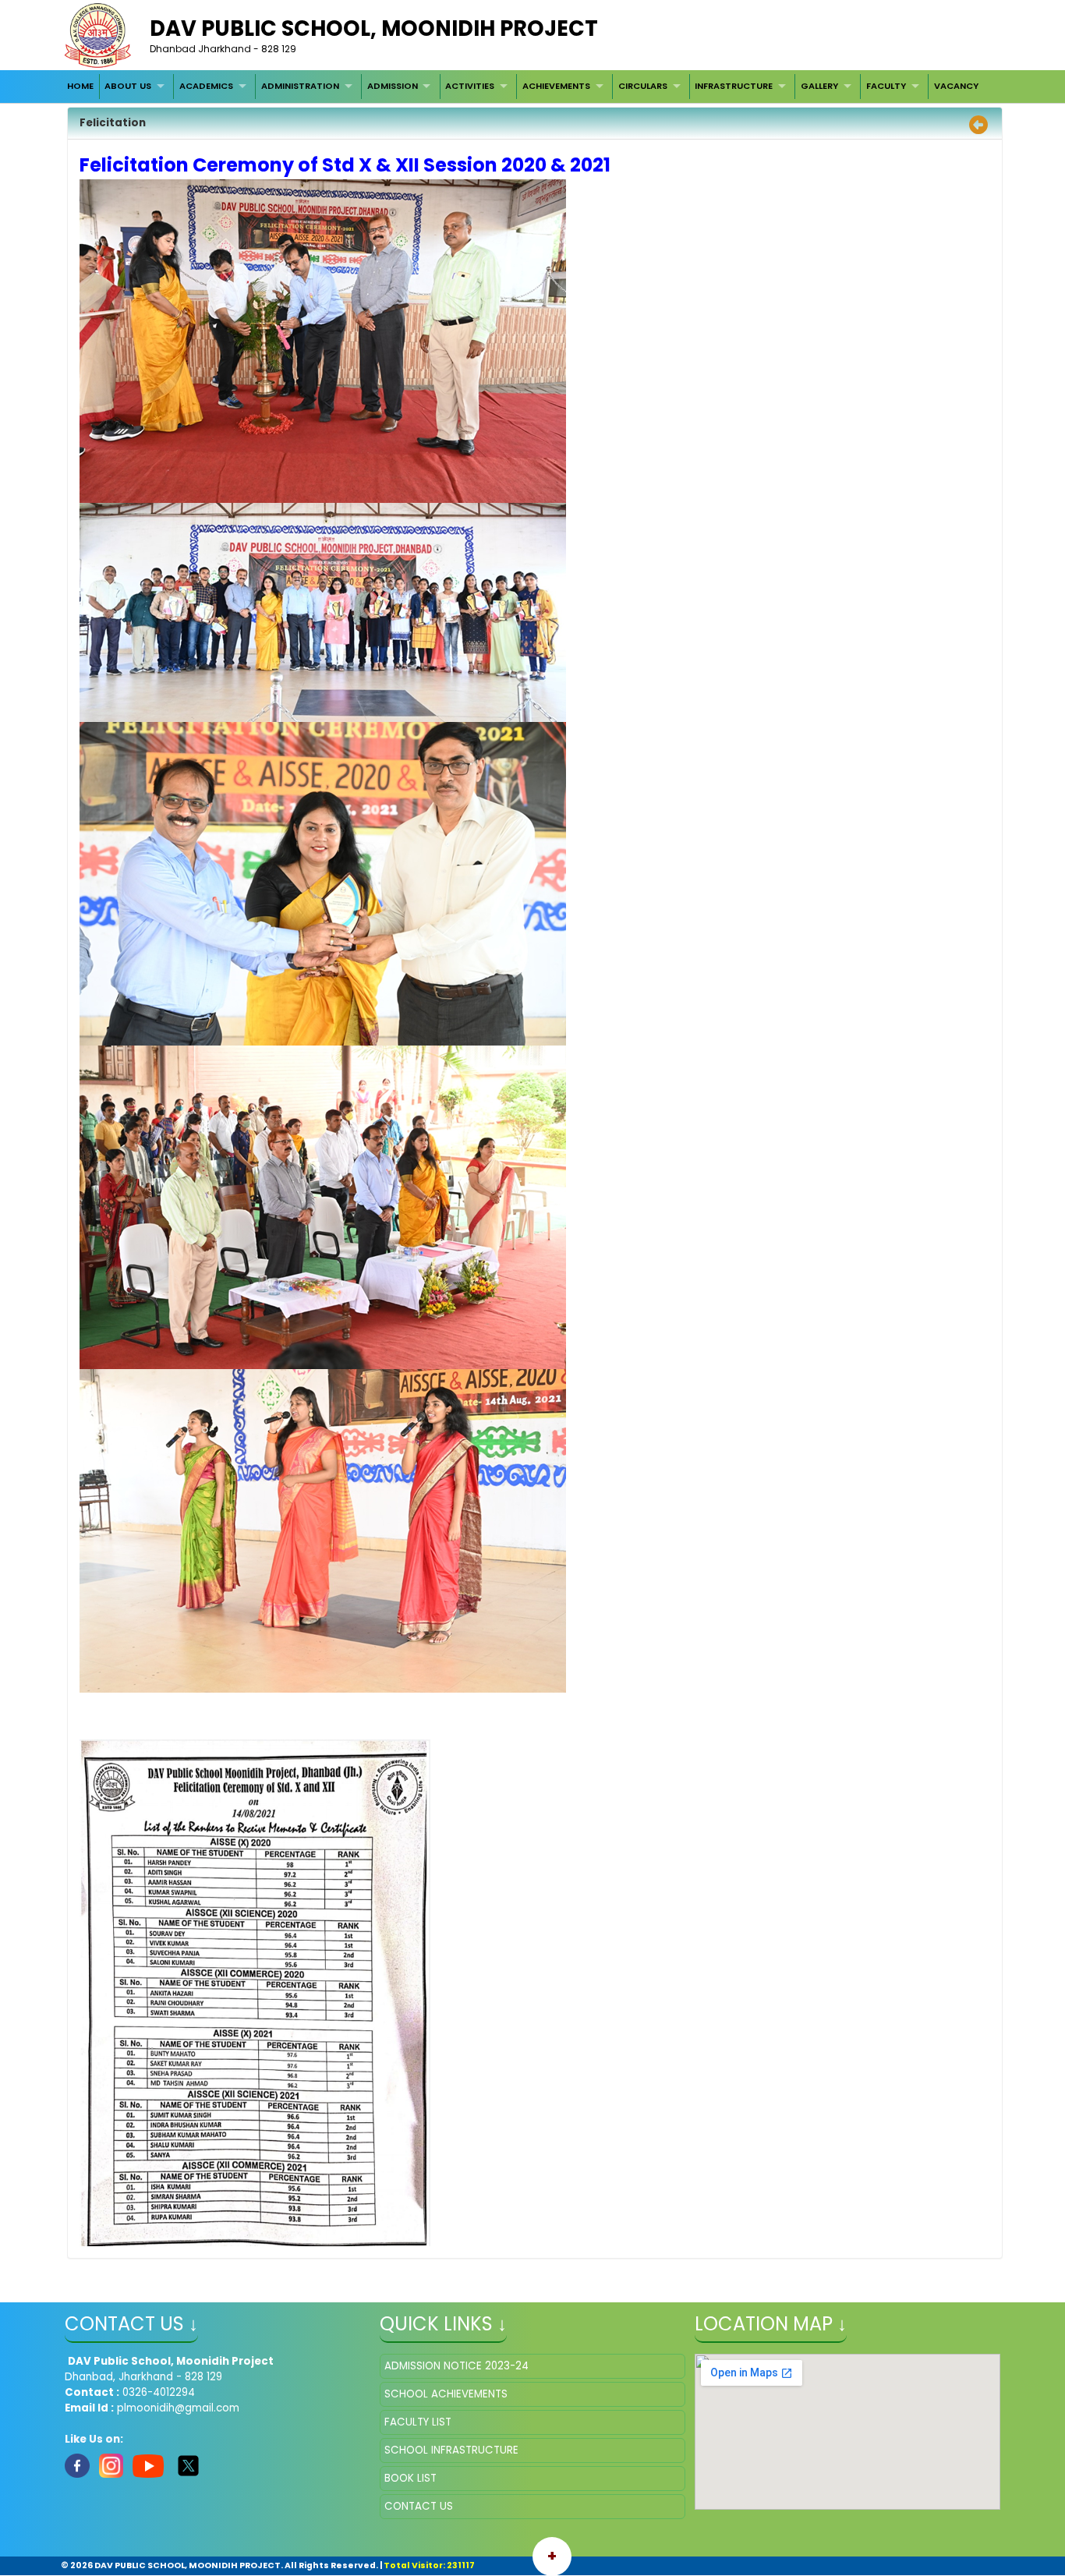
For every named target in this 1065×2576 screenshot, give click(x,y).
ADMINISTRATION (300, 86)
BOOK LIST (410, 2478)
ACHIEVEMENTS (556, 86)
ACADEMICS (206, 86)
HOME (80, 86)
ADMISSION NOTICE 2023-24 (456, 2366)
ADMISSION (393, 86)
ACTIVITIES (470, 86)
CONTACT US (419, 2506)
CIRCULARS (643, 86)
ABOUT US (128, 86)
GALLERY (819, 86)
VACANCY (956, 86)
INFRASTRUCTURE (734, 86)
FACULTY (886, 86)
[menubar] (522, 87)
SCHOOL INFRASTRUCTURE (451, 2450)
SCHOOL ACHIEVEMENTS (446, 2394)
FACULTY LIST (418, 2422)
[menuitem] (80, 87)
